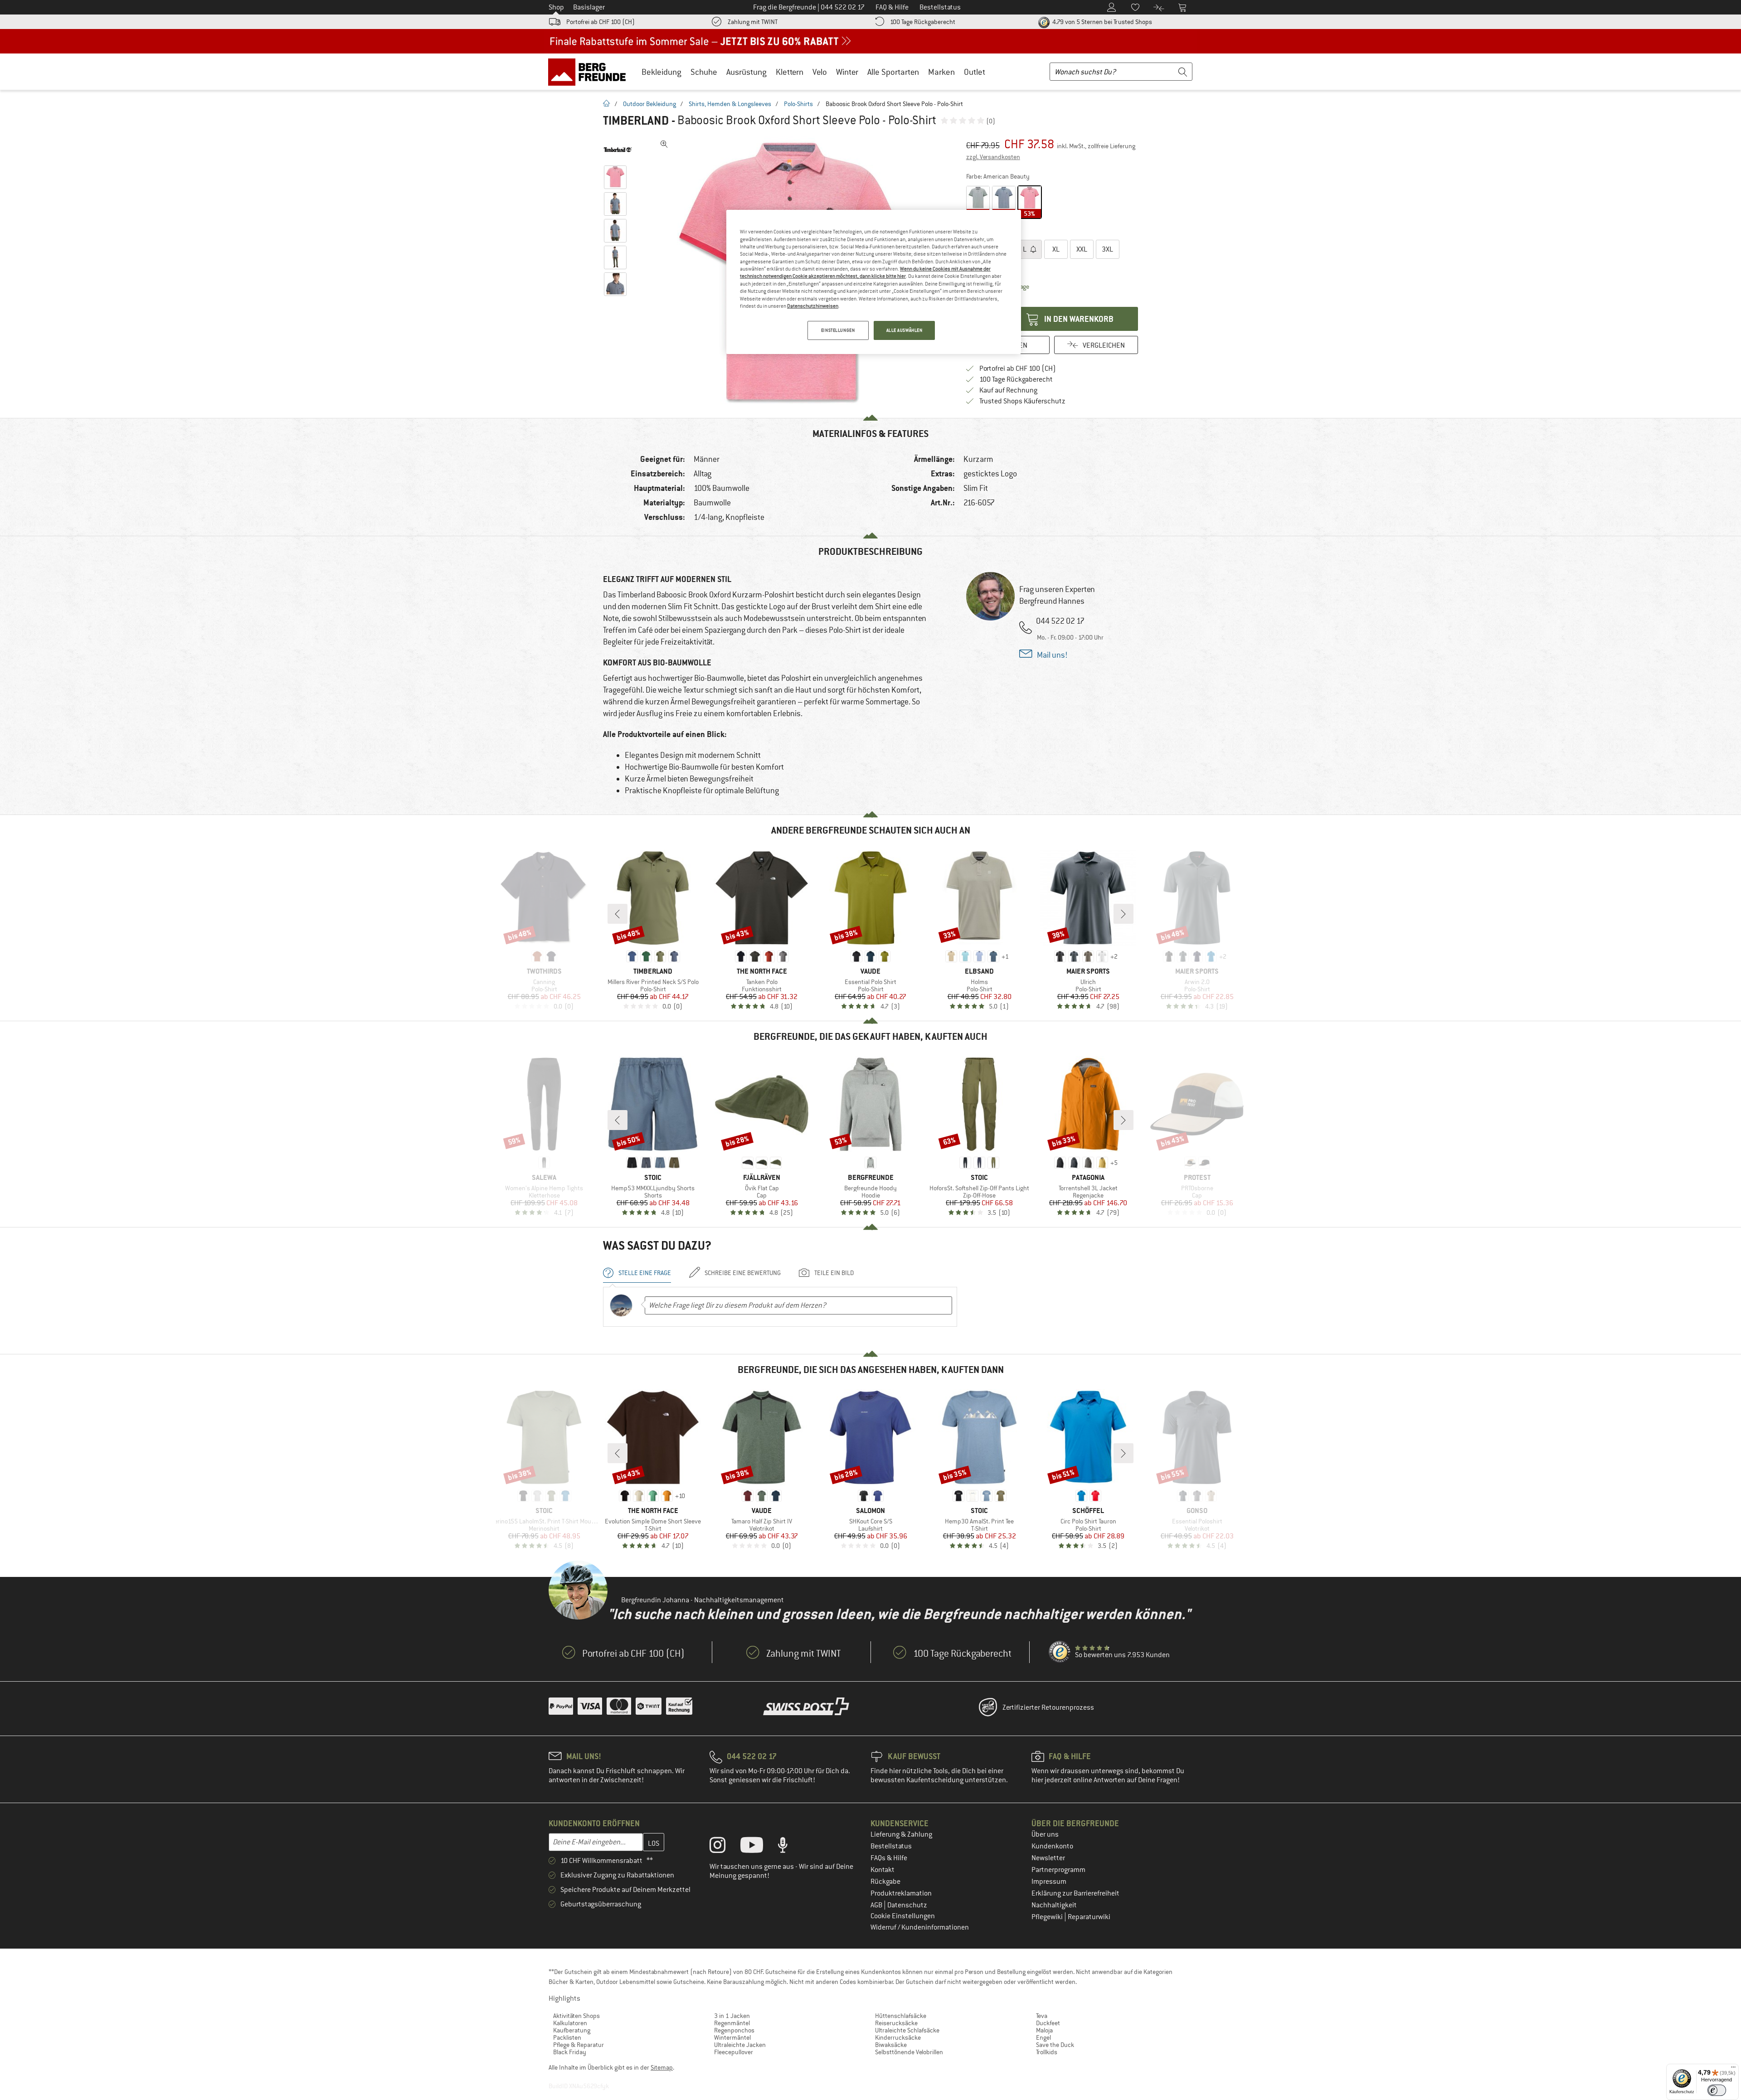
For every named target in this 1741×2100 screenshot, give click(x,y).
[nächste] (1123, 914)
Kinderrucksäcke (898, 2037)
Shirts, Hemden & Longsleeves (730, 104)
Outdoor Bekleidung (649, 104)
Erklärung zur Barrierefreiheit (1075, 1893)
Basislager (589, 7)
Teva (1042, 2016)
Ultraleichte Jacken (740, 2045)
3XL (1107, 249)
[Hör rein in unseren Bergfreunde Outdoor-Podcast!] (790, 1847)
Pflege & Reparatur (579, 2045)
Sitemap (662, 2067)
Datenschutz (907, 1905)
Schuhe (704, 72)
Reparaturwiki (1089, 1917)
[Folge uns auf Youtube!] (759, 1847)
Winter (847, 72)
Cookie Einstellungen (903, 1916)
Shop (556, 7)
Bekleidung (661, 72)
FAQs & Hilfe (889, 1858)
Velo (820, 72)
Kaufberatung (572, 2030)
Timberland (636, 121)
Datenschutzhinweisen (813, 306)
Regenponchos (734, 2030)
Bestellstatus (891, 1846)
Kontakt (883, 1870)
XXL (1082, 249)
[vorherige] (618, 914)
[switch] (1717, 2090)
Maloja (1044, 2030)
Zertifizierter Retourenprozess (1048, 1707)
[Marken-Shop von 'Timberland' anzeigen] (618, 150)
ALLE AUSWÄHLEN (905, 330)
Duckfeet (1048, 2023)
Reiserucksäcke (896, 2023)
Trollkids (1047, 2052)
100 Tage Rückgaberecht (923, 22)
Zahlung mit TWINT (753, 22)
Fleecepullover (734, 2052)
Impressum (1049, 1882)
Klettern (790, 72)
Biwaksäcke (891, 2045)
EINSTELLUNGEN (838, 330)
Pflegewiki (1048, 1917)
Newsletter (1048, 1858)
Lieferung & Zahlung (901, 1834)
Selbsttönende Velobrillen (909, 2052)
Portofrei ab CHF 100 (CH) (601, 22)
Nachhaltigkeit (1054, 1905)
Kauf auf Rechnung (1008, 390)
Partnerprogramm (1058, 1870)
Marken (941, 72)
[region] (874, 282)
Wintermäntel (732, 2037)
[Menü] (1733, 2069)
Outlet (975, 72)
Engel (1043, 2037)
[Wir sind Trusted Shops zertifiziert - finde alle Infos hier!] (1060, 1652)
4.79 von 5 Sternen (1101, 22)
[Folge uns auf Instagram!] (724, 1847)
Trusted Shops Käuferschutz (1022, 401)
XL (1056, 249)
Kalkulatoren (570, 2023)
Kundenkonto (1052, 1846)
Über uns (1045, 1834)
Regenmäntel (732, 2023)
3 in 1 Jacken (732, 2016)
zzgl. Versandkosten (993, 157)
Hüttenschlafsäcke (901, 2016)
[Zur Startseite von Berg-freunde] (590, 72)
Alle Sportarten (893, 72)
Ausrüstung (746, 72)
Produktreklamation (901, 1893)
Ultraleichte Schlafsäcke (907, 2030)
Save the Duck (1055, 2045)
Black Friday (570, 2052)
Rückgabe (885, 1882)
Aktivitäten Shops (576, 2016)
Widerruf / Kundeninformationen (920, 1927)
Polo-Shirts (798, 104)
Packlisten (567, 2037)
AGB (877, 1905)
